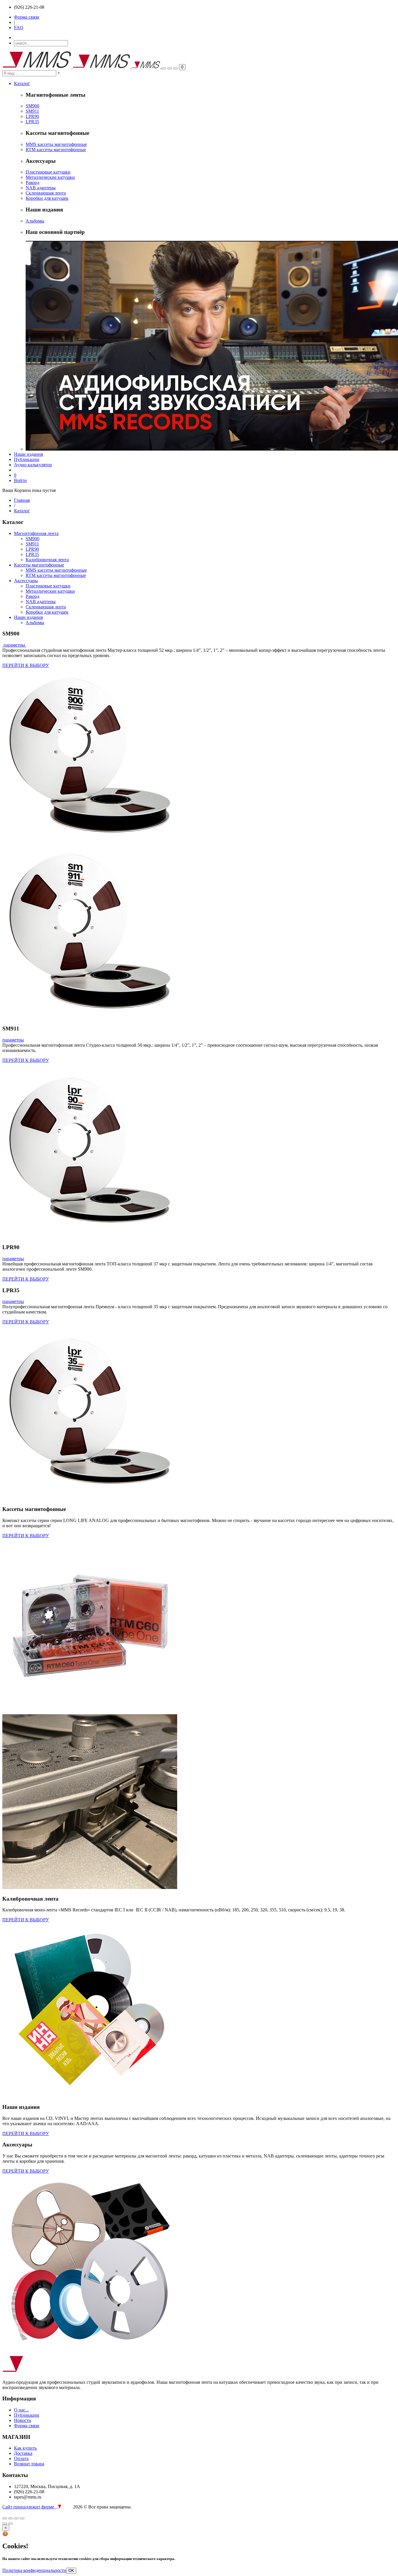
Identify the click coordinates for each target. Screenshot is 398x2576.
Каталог (22, 83)
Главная (22, 500)
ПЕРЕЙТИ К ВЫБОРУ (26, 665)
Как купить (25, 2448)
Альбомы (35, 221)
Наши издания (28, 454)
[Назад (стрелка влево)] (5, 2524)
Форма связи (27, 17)
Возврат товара (29, 2464)
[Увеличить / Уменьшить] (16, 2518)
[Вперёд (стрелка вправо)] (10, 2524)
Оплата (21, 2458)
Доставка (23, 2453)
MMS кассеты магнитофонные (56, 144)
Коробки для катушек (47, 198)
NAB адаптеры (41, 188)
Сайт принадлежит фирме (29, 2507)
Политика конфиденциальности (34, 2570)
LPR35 (32, 122)
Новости (23, 2420)
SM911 (32, 111)
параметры (14, 645)
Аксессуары (26, 581)
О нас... (21, 2410)
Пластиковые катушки (48, 172)
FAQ (19, 28)
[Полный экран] (10, 2518)
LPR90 (32, 116)
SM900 (32, 106)
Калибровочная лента (47, 560)
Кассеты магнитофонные (39, 565)
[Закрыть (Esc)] (5, 2518)
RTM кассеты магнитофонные (56, 150)
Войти (20, 480)
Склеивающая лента (46, 193)
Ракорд (32, 182)
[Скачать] (22, 2518)
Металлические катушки (50, 177)
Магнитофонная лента (36, 533)
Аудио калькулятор (33, 465)
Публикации (27, 459)
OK (71, 2571)
